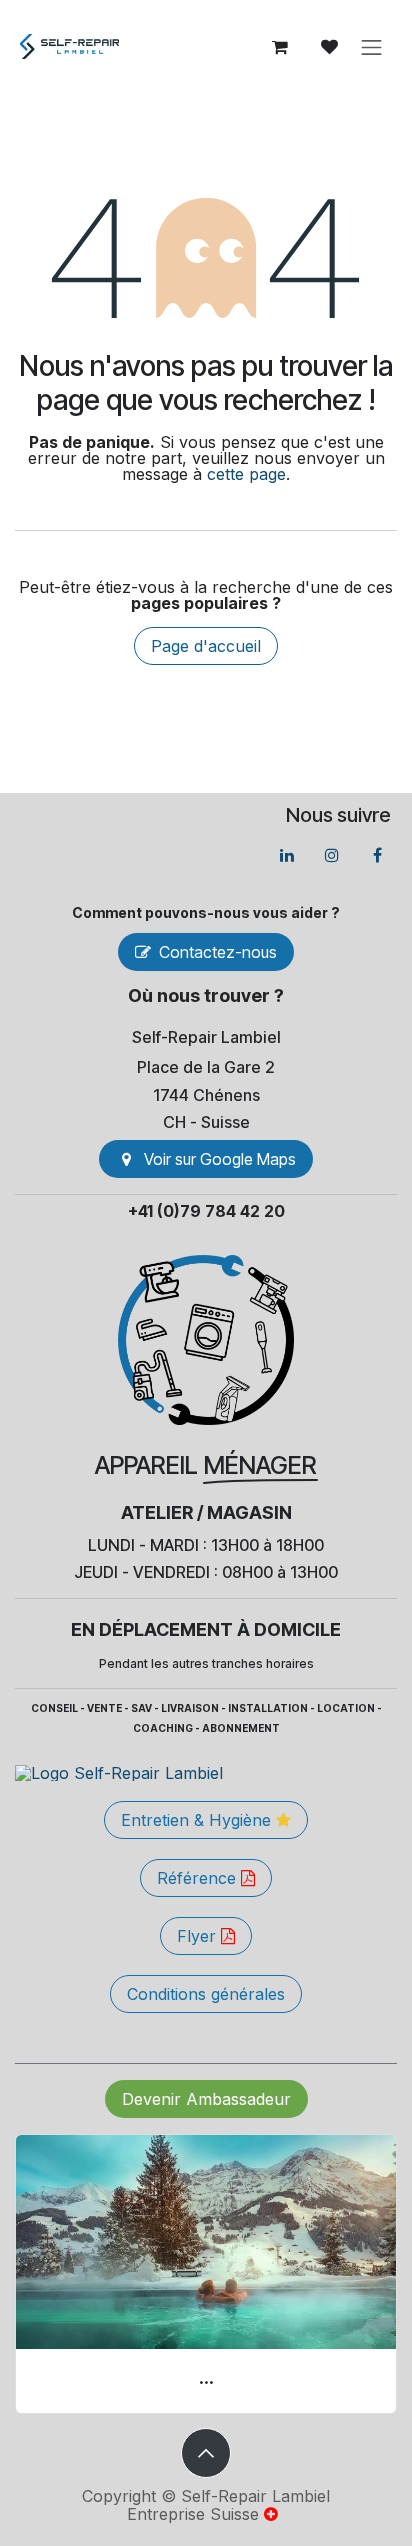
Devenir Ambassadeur (206, 2099)
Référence (199, 1878)
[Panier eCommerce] (280, 47)
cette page (246, 474)
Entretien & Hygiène (198, 1820)
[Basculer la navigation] (372, 47)
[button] (206, 2453)
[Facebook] (377, 855)
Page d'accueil (206, 646)
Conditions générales (206, 1994)
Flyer (199, 1936)
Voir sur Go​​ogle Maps (220, 1159)
